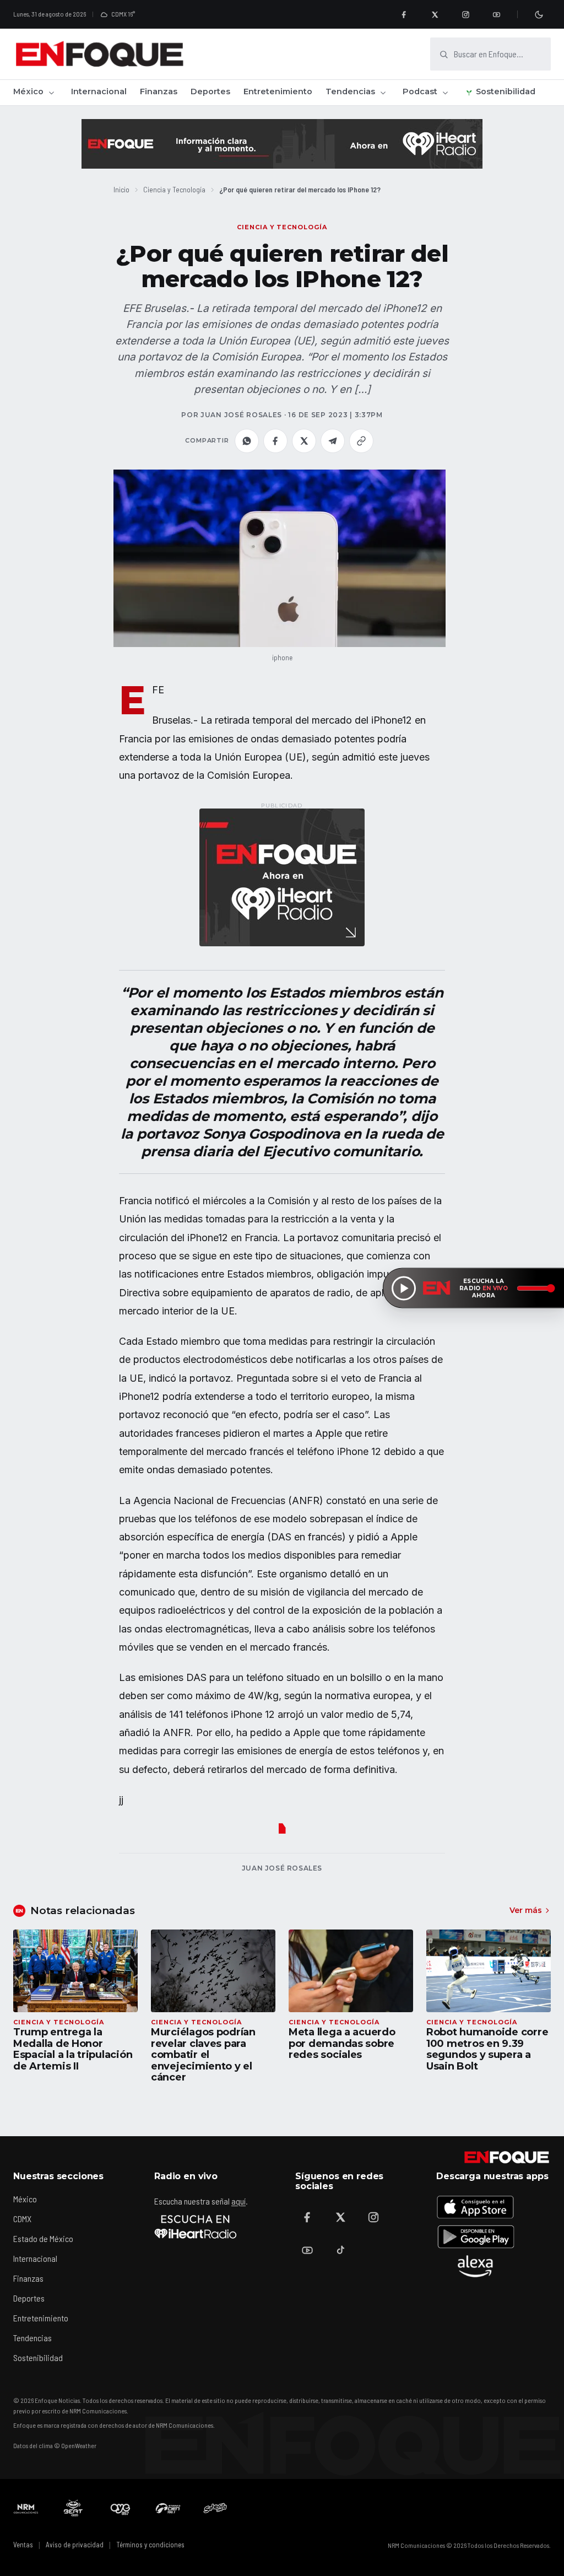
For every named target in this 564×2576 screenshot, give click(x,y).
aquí (238, 2201)
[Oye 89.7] (121, 2508)
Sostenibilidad (506, 91)
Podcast (420, 91)
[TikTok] (340, 2250)
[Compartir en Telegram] (333, 441)
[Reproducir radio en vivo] (404, 1288)
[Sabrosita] (215, 2508)
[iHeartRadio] (196, 2227)
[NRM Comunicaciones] (26, 2508)
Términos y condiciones (150, 2545)
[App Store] (475, 2207)
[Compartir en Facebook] (275, 441)
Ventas (23, 2545)
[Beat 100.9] (73, 2508)
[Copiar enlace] (361, 441)
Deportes (210, 91)
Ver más (526, 1910)
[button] (280, 558)
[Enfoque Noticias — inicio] (99, 54)
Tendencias (350, 91)
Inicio (121, 189)
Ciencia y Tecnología (174, 189)
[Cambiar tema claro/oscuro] (539, 14)
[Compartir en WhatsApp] (247, 441)
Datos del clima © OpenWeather (55, 2445)
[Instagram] (465, 14)
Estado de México (43, 2238)
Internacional (99, 91)
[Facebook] (404, 14)
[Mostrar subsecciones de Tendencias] (383, 93)
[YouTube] (496, 14)
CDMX (22, 2219)
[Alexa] (475, 2266)
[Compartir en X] (304, 441)
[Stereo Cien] (168, 2508)
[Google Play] (475, 2237)
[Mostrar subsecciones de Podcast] (445, 93)
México (28, 91)
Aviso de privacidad (75, 2545)
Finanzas (159, 91)
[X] (435, 14)
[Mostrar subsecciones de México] (51, 93)
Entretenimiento (278, 91)
